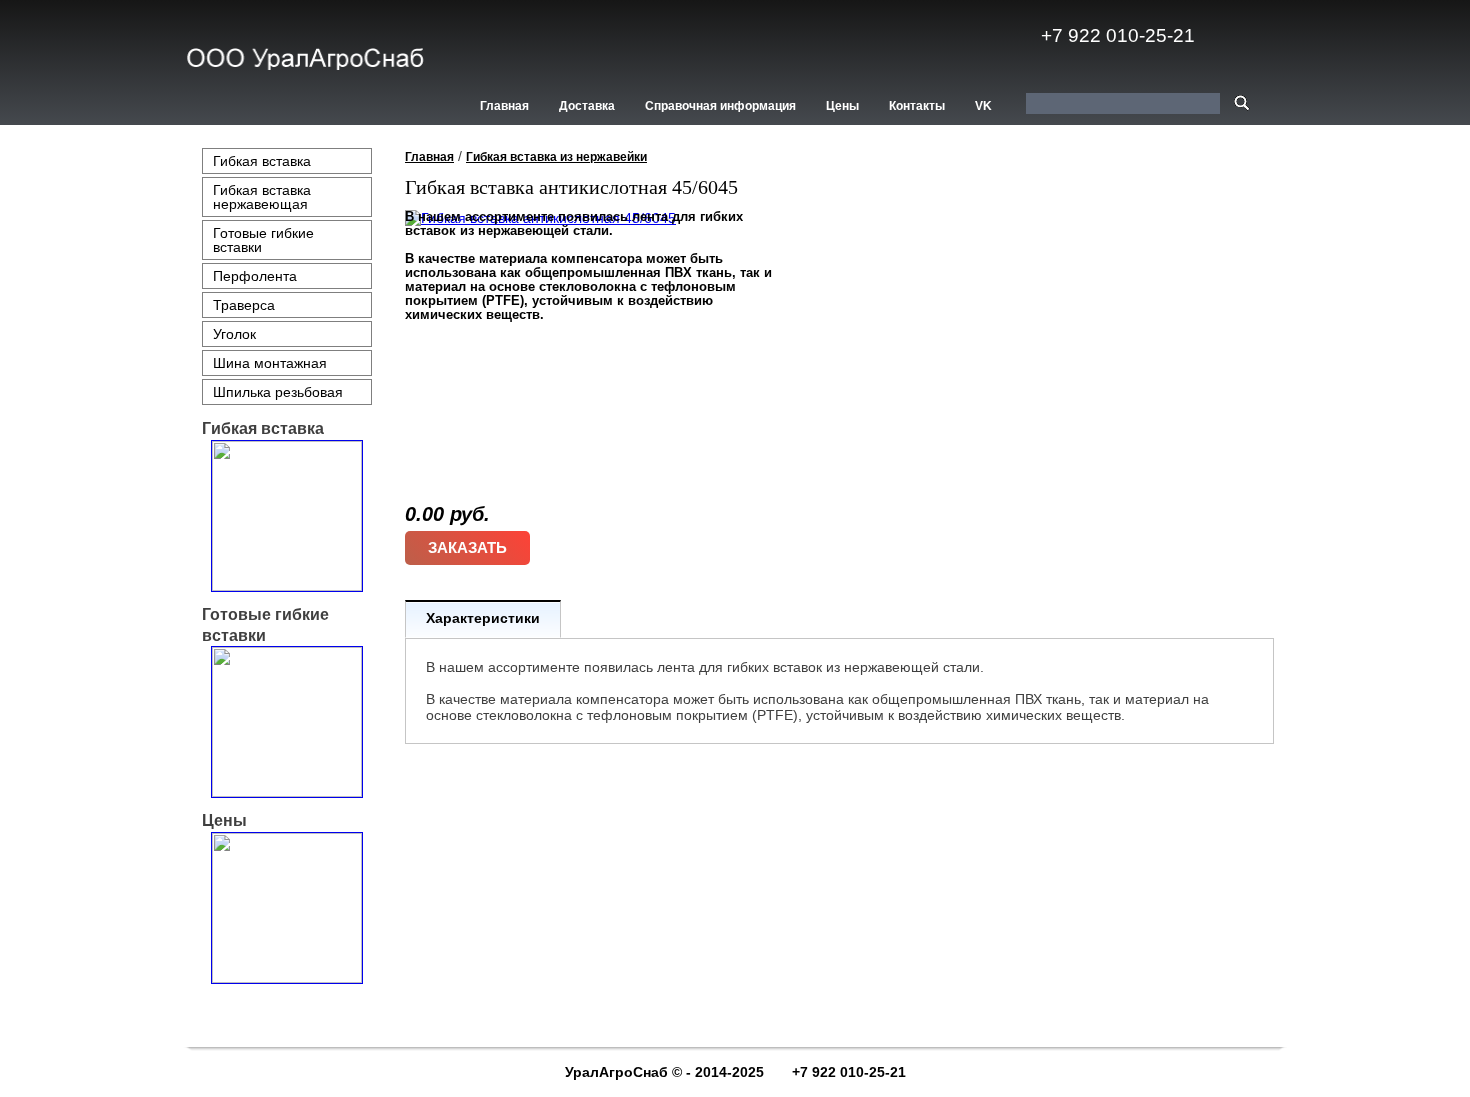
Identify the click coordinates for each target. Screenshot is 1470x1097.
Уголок (234, 334)
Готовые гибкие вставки (263, 240)
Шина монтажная (270, 363)
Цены (842, 106)
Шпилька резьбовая (278, 392)
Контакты (917, 106)
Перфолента (255, 276)
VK (983, 106)
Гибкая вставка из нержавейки (556, 157)
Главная (504, 106)
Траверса (244, 305)
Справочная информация (720, 106)
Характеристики (483, 618)
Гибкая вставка (262, 161)
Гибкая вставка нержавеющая (262, 197)
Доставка (587, 106)
